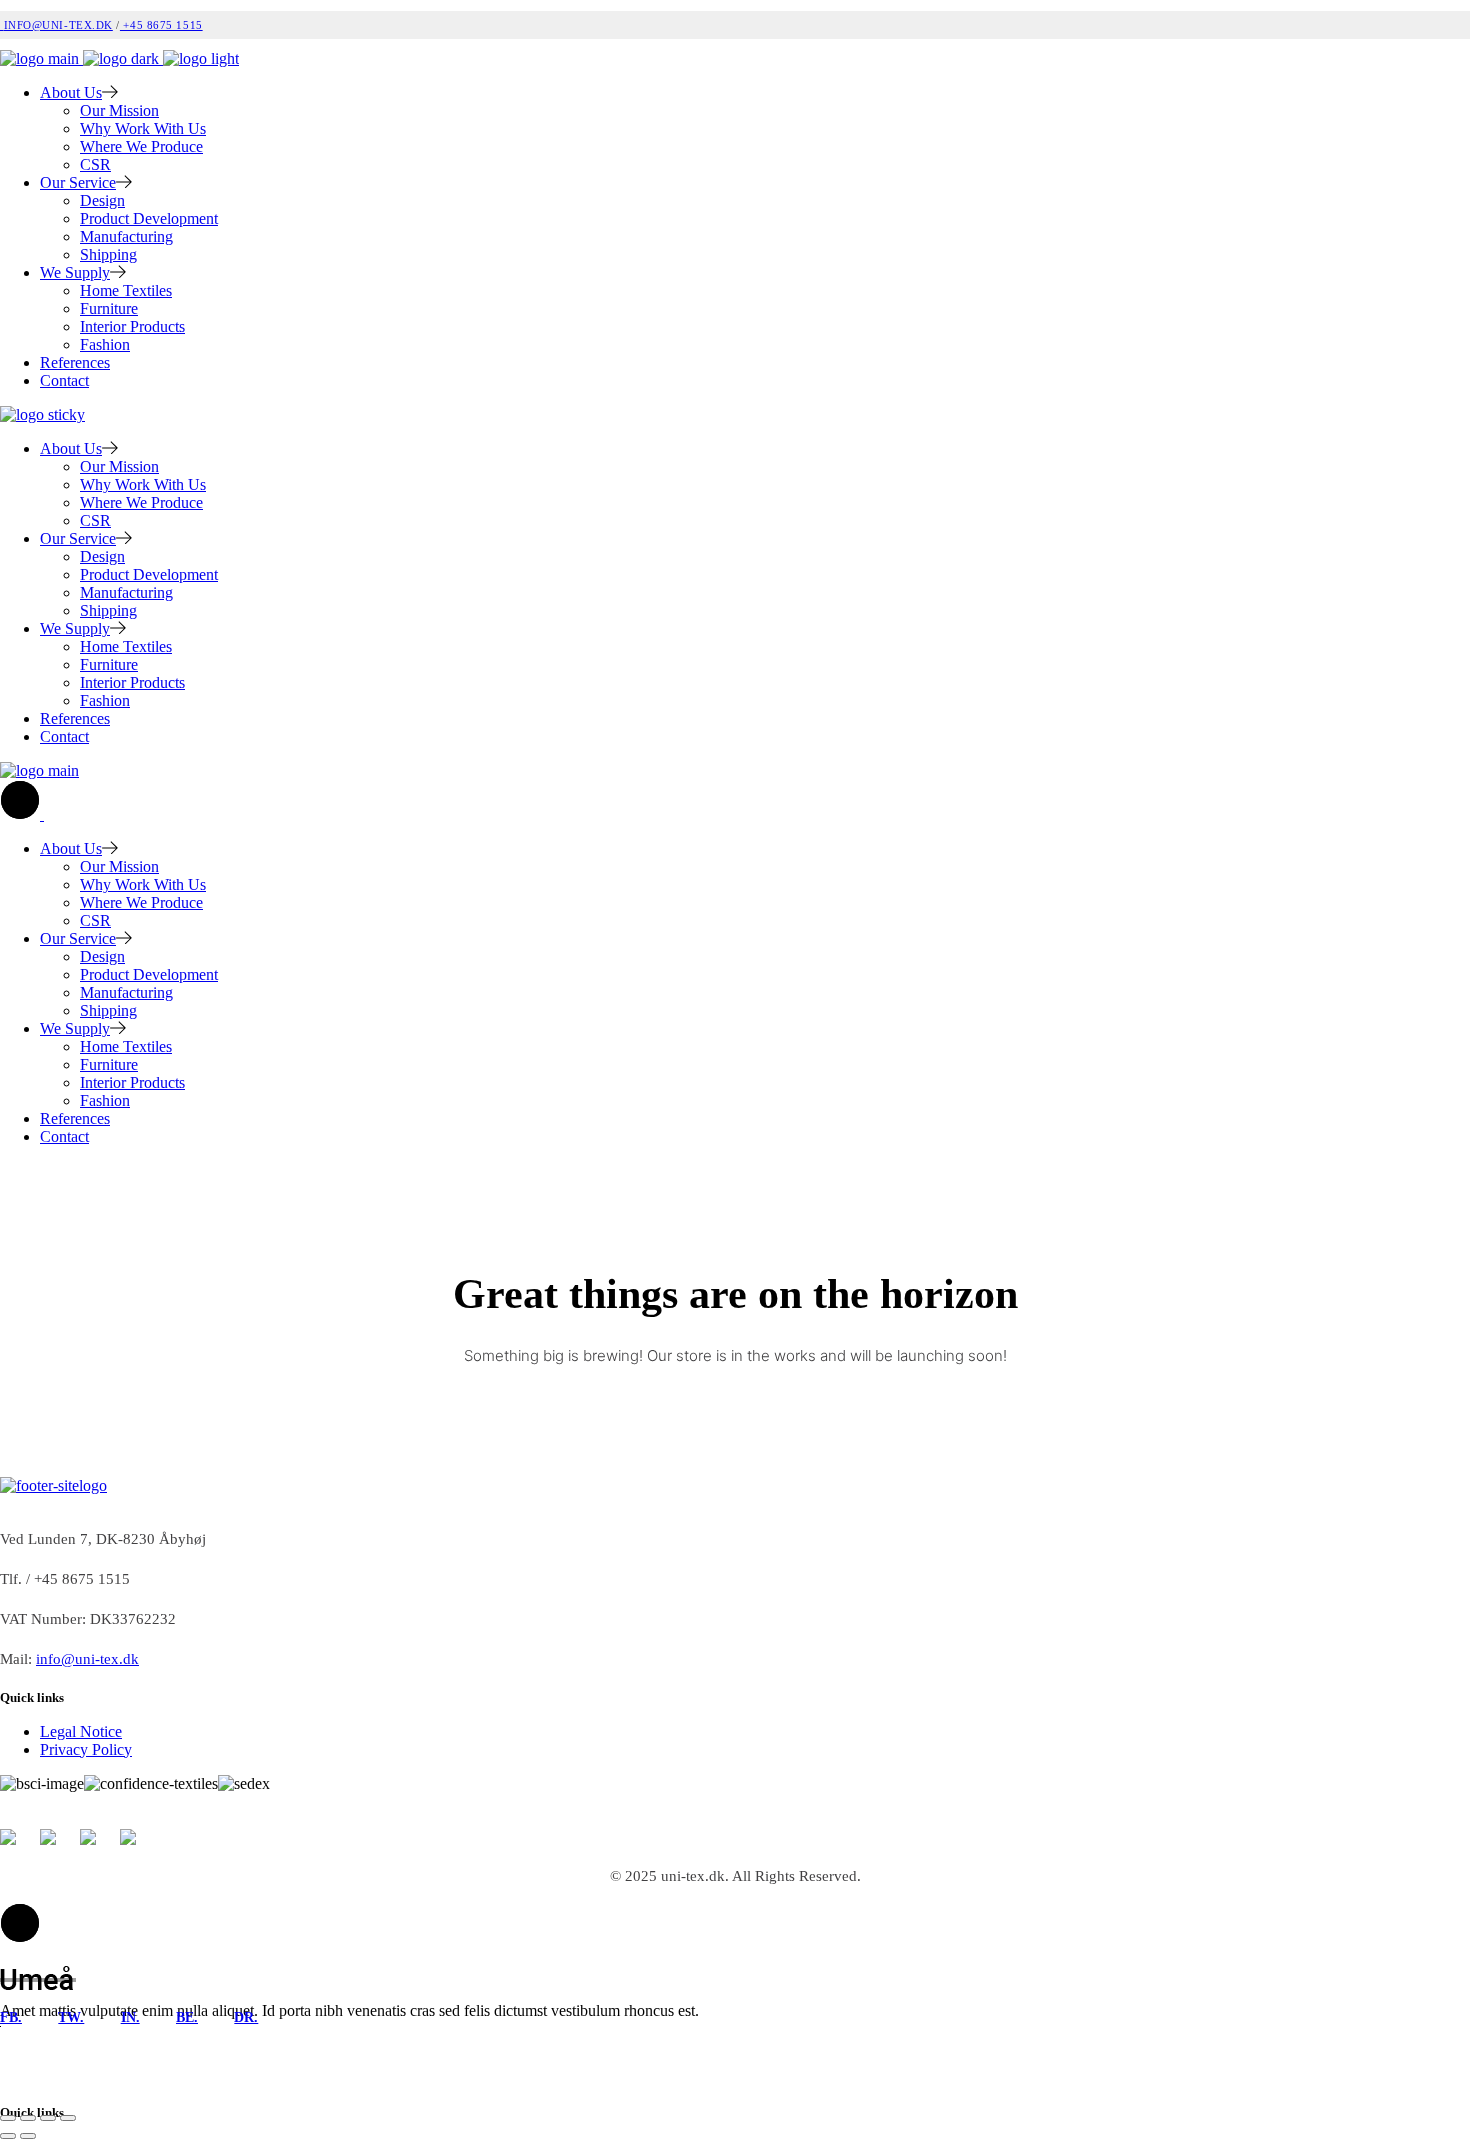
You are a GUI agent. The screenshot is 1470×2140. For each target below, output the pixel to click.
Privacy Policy (86, 1749)
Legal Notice (81, 1731)
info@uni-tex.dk (58, 25)
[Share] (48, 2118)
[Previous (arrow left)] (8, 2136)
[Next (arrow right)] (28, 2136)
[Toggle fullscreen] (28, 2118)
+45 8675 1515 (161, 25)
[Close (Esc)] (68, 2118)
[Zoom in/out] (8, 2118)
